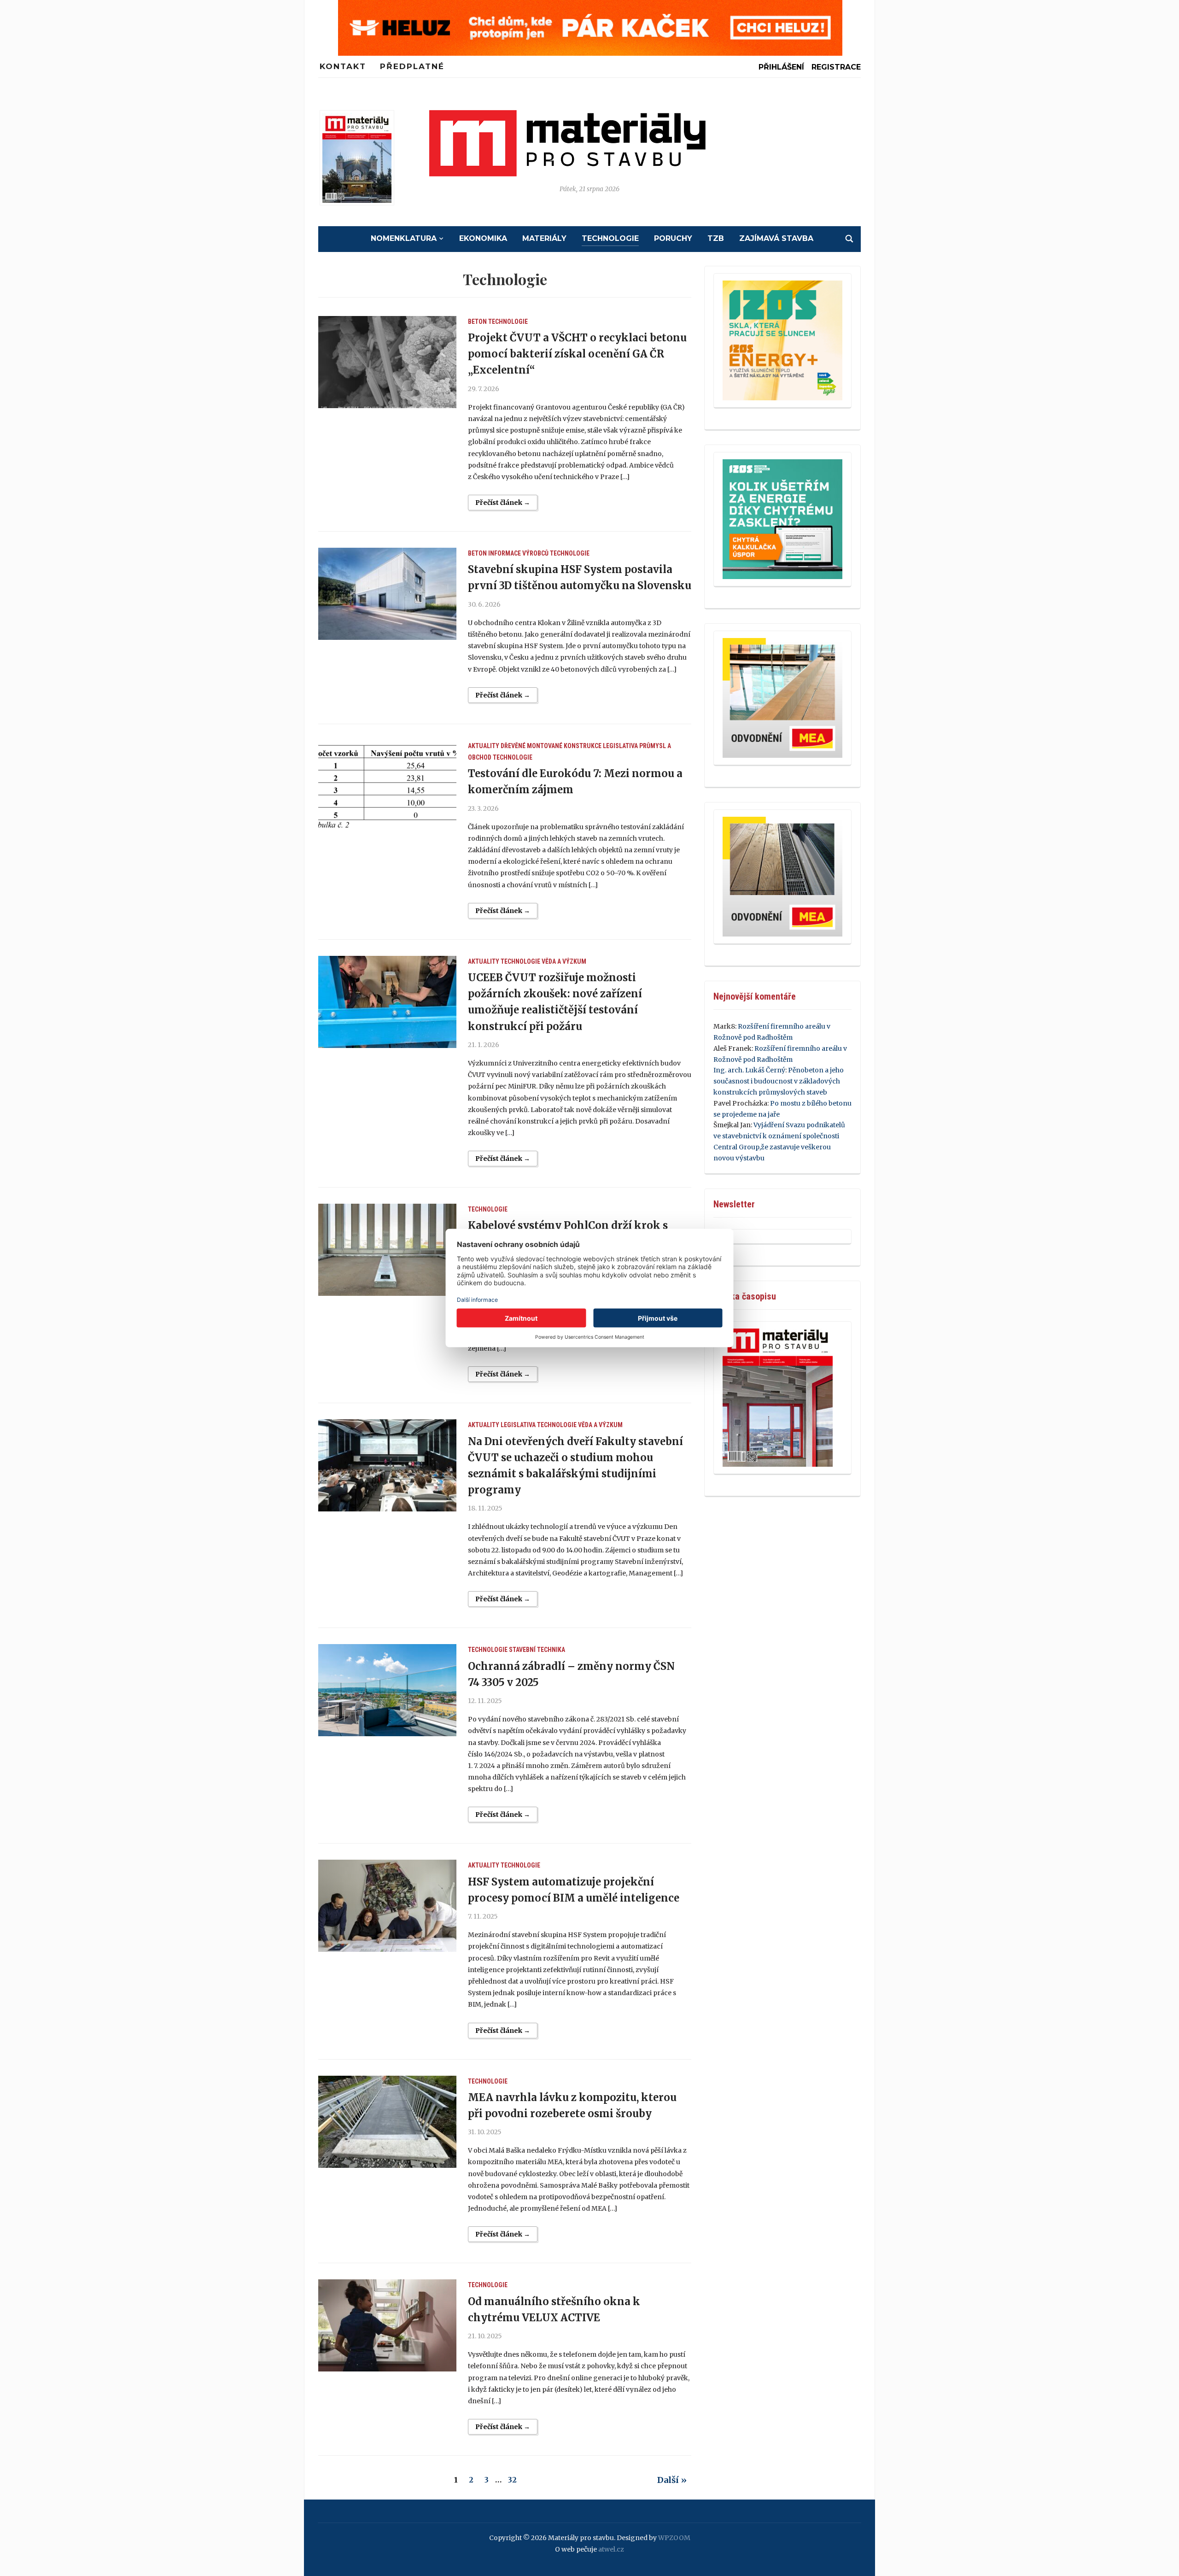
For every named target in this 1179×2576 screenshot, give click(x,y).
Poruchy (673, 238)
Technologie (610, 238)
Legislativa (620, 746)
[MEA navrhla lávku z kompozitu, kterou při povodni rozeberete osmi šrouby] (387, 2122)
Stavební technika (537, 1650)
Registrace (836, 67)
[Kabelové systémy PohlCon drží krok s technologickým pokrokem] (387, 1250)
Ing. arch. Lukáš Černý (749, 1070)
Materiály (544, 238)
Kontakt (343, 66)
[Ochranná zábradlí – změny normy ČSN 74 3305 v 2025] (387, 1690)
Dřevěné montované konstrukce (551, 746)
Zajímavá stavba (776, 238)
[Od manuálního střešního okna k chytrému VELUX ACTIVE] (387, 2325)
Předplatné (412, 66)
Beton (477, 322)
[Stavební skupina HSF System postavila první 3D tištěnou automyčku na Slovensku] (387, 594)
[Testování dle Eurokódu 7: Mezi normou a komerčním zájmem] (387, 786)
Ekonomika (483, 238)
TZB (716, 238)
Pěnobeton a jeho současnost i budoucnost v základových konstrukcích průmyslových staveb (779, 1081)
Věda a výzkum (564, 961)
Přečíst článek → (503, 503)
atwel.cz (611, 2549)
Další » (672, 2480)
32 (512, 2480)
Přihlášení (781, 67)
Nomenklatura (404, 238)
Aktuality (484, 746)
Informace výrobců (518, 553)
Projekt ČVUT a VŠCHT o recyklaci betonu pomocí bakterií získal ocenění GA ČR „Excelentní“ (577, 354)
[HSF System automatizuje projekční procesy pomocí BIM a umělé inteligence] (387, 1906)
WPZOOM (674, 2538)
